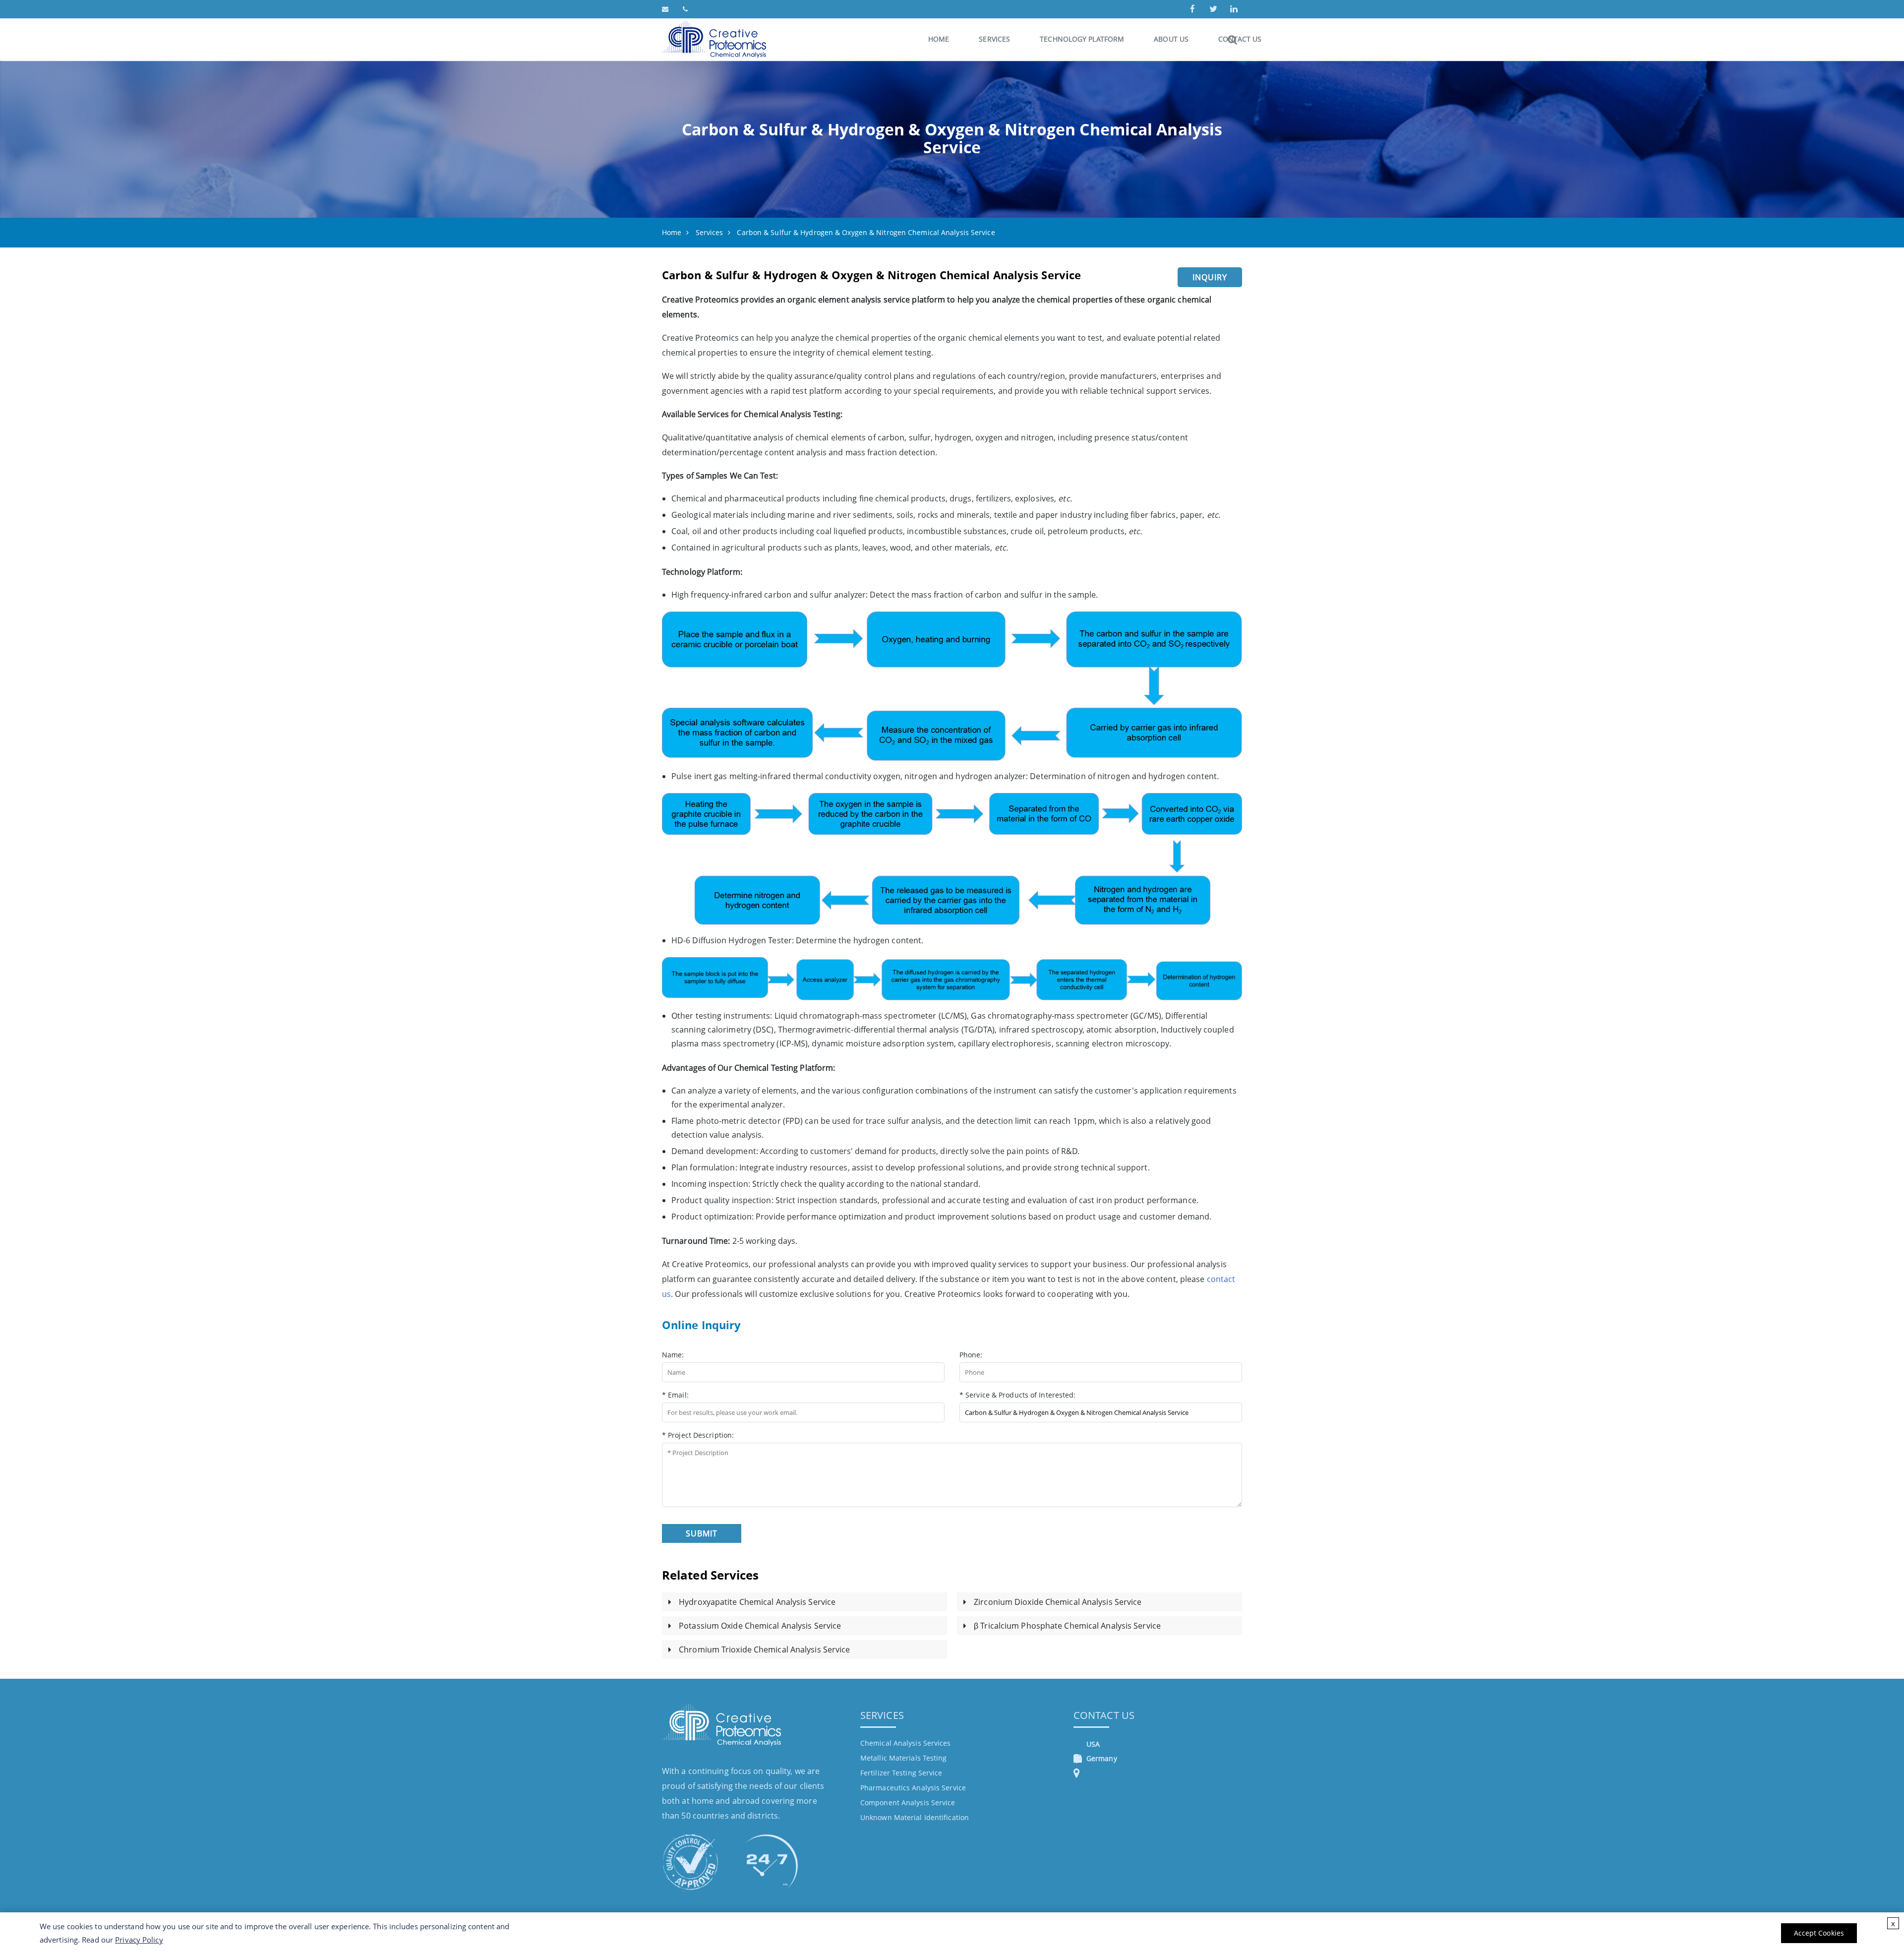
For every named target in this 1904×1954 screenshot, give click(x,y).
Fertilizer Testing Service (901, 1773)
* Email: (675, 1395)
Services (994, 39)
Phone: (971, 1355)
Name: (673, 1355)
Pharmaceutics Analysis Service (913, 1788)
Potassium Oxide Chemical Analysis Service (760, 1626)
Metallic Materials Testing (904, 1758)
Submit (702, 1533)
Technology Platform (1082, 39)
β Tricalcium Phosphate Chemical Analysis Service (1067, 1626)
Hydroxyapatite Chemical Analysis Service (757, 1602)
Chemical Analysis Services (906, 1743)
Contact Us (1104, 1715)
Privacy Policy (139, 1940)
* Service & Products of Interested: (1018, 1395)
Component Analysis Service (908, 1802)
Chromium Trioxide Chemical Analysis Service (764, 1649)
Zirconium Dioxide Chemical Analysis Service (1058, 1602)
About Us (1171, 39)
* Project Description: (698, 1435)
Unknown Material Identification (915, 1817)
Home (939, 39)
